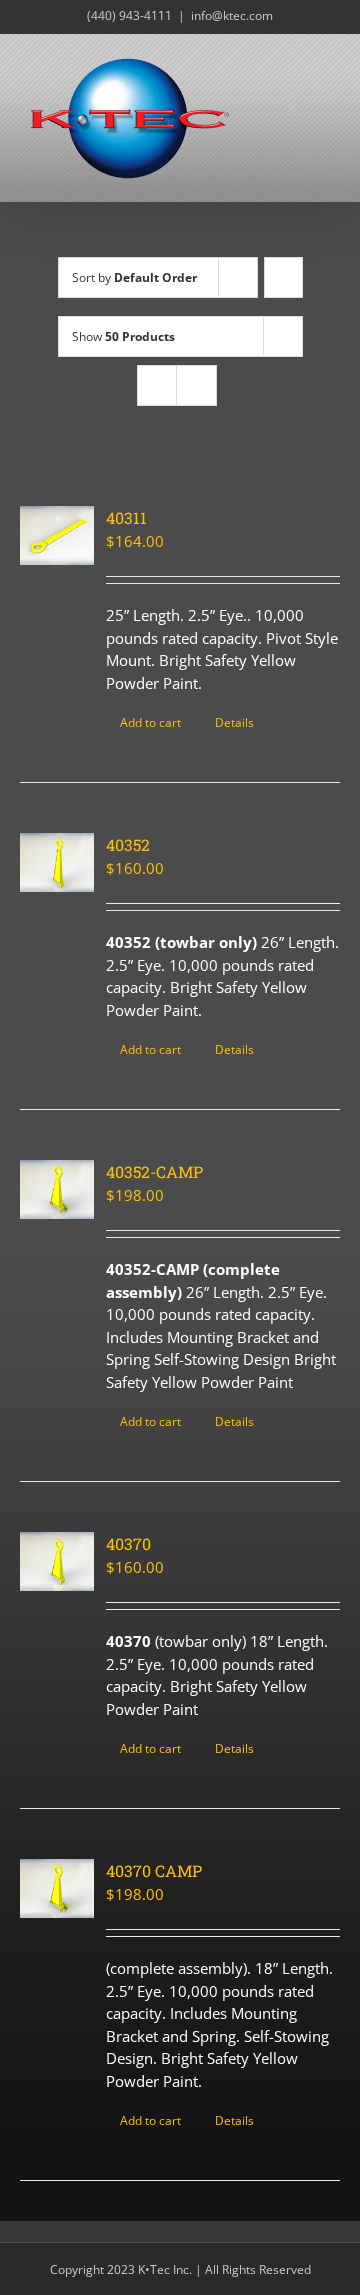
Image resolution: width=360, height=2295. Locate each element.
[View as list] (196, 385)
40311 (126, 517)
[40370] (57, 1561)
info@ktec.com (232, 15)
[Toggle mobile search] (286, 64)
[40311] (57, 535)
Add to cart (150, 722)
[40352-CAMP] (57, 1189)
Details (234, 722)
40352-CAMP (154, 1171)
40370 (128, 1543)
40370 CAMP (154, 1870)
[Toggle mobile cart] (322, 85)
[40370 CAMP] (57, 1888)
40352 (128, 844)
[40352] (57, 862)
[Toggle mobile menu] (322, 64)
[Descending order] (283, 277)
